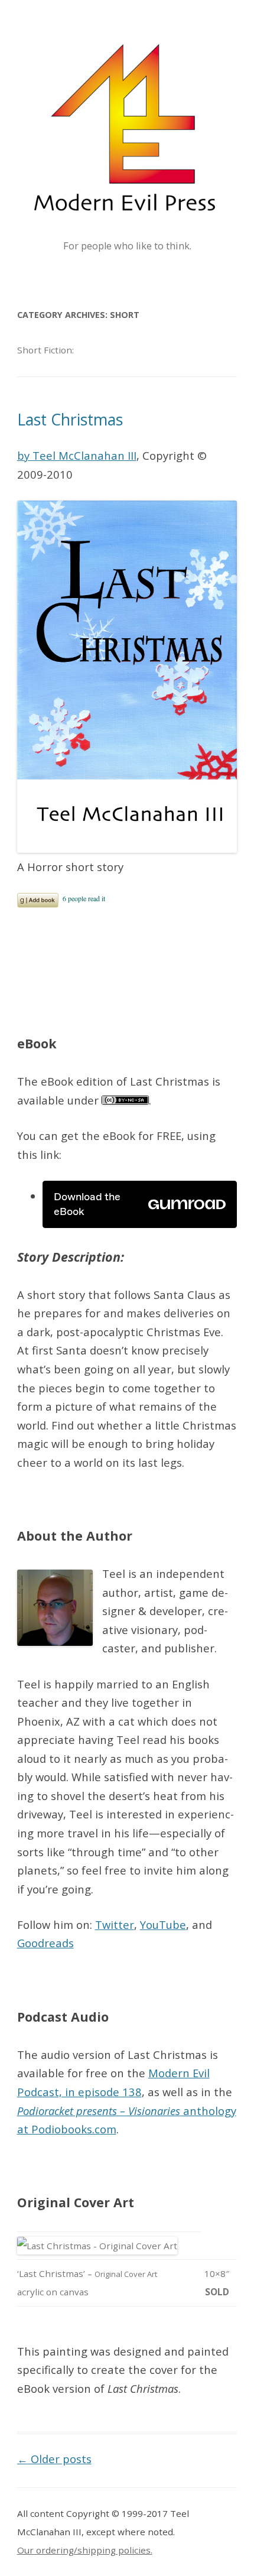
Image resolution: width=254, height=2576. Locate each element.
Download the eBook (87, 1204)
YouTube (163, 1924)
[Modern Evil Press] (127, 127)
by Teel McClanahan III (77, 455)
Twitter (115, 1924)
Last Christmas (70, 420)
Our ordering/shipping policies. (85, 2550)
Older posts (54, 2459)
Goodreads (45, 1943)
